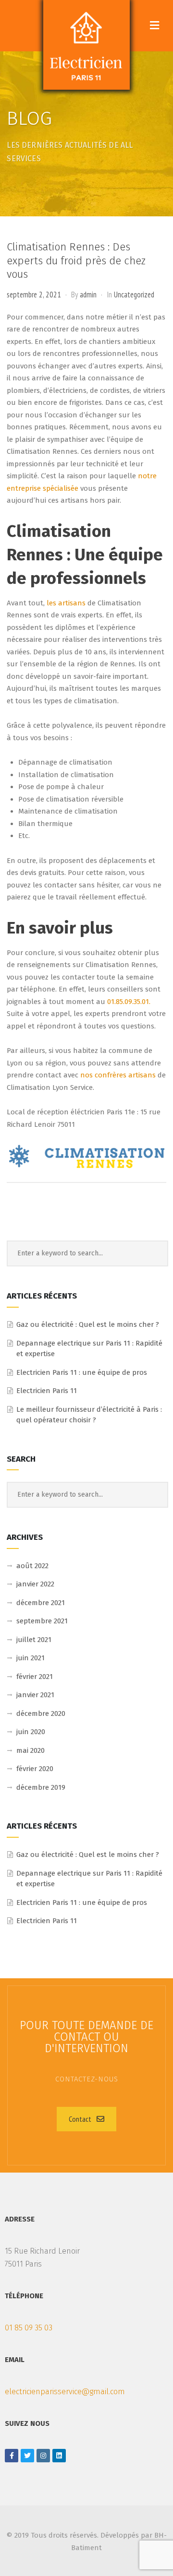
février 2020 (35, 1769)
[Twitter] (27, 2456)
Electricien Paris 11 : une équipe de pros (82, 1372)
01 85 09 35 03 (29, 2328)
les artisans (66, 603)
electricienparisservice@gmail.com (65, 2392)
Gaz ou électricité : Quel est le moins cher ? (88, 1324)
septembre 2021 (42, 1621)
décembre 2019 (41, 1787)
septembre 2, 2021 (34, 295)
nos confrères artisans (118, 1075)
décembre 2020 (41, 1713)
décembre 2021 (41, 1603)
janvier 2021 (35, 1695)
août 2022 (32, 1566)
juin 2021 (31, 1658)
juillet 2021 (34, 1640)
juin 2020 (31, 1732)
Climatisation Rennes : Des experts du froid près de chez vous (76, 260)
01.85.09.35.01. (129, 1002)
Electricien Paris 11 (47, 1391)
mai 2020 (31, 1750)
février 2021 (35, 1677)
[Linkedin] (59, 2456)
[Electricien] (86, 45)
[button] (86, 2119)
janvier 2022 (35, 1584)
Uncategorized (134, 295)
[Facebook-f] (12, 2456)
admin (88, 295)
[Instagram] (43, 2456)
